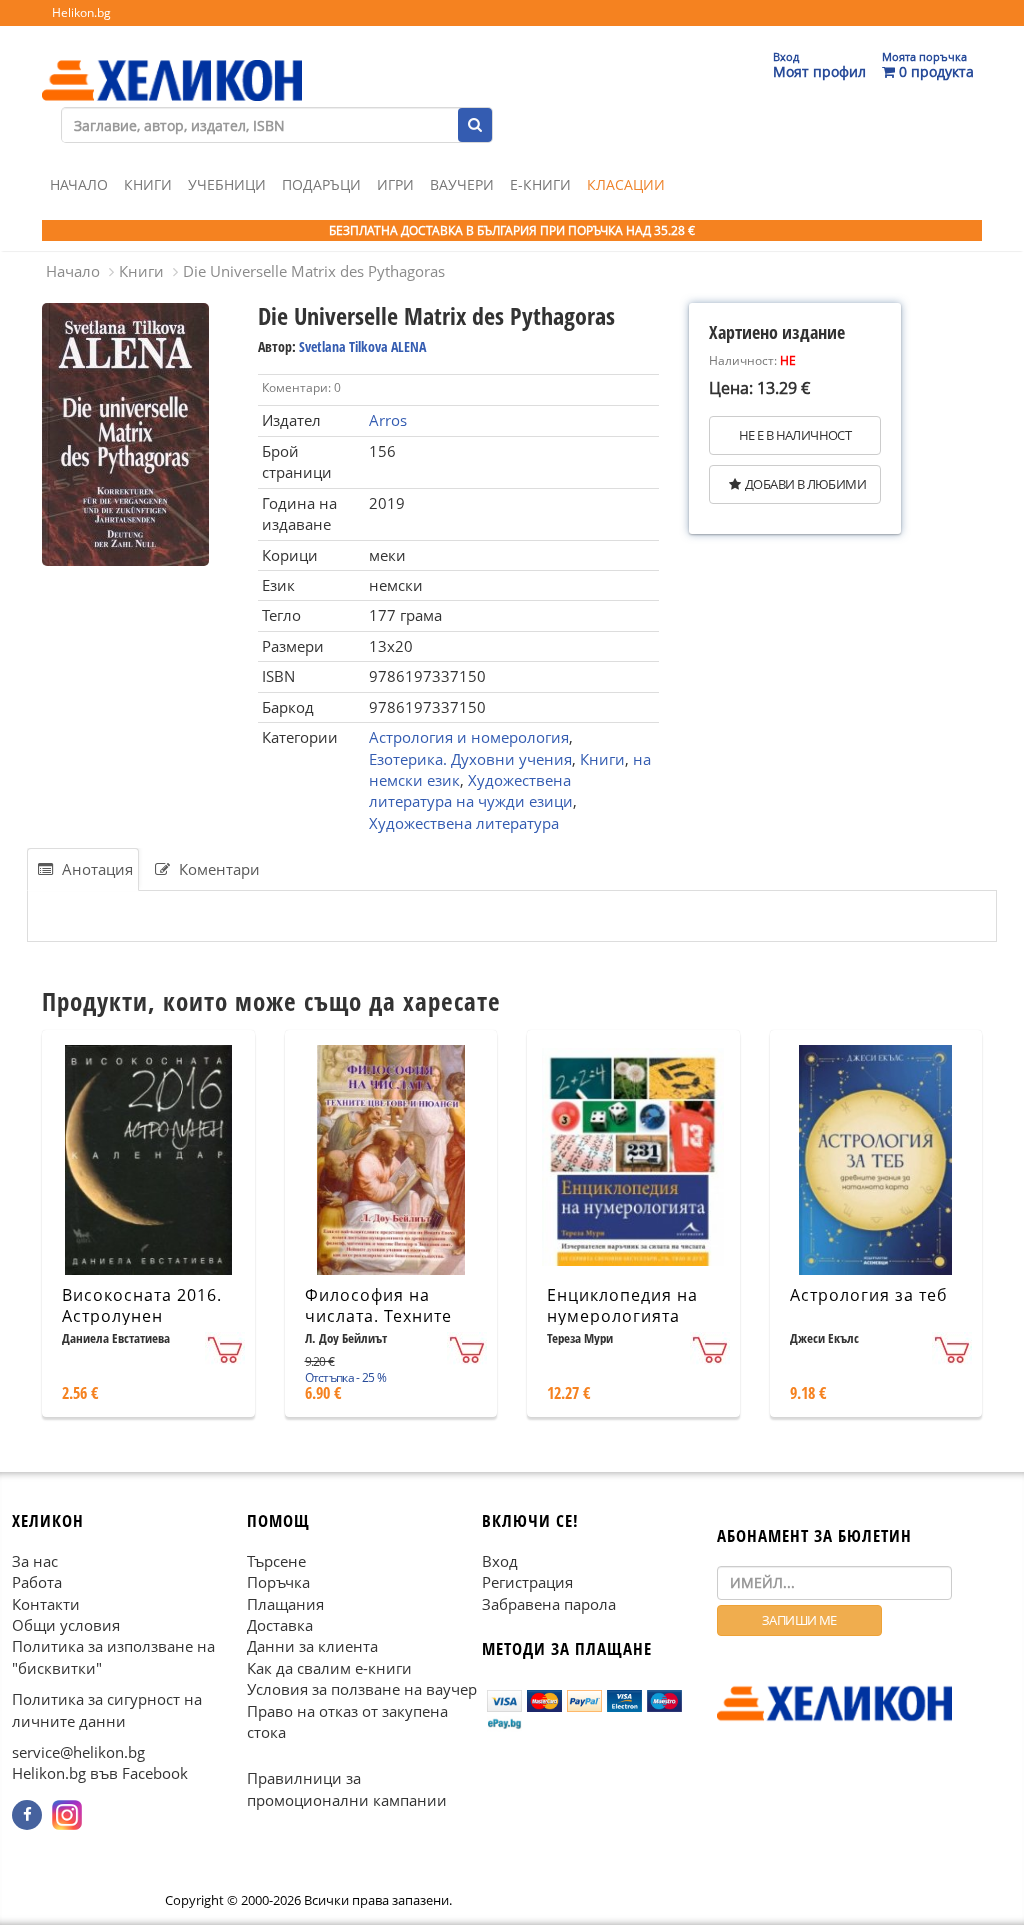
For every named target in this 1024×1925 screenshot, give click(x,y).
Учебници (227, 184)
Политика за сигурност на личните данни (107, 1709)
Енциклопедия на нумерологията (622, 1305)
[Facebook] (27, 1815)
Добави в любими (805, 484)
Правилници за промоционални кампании (347, 1789)
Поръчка (278, 1582)
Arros (388, 420)
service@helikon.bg (78, 1752)
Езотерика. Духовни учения (470, 759)
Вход (500, 1561)
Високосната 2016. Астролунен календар (142, 1316)
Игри (395, 184)
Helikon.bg (81, 12)
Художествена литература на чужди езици (471, 790)
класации (626, 184)
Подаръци (321, 184)
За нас (35, 1561)
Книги (148, 184)
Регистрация (527, 1582)
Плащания (285, 1604)
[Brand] (172, 61)
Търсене (276, 1561)
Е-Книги (540, 184)
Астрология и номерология (469, 737)
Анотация (95, 869)
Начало (79, 184)
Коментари (217, 869)
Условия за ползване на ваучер (362, 1689)
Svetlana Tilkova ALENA (362, 346)
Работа (37, 1582)
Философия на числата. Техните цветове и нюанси (383, 1316)
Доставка (280, 1625)
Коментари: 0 (301, 387)
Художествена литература (464, 823)
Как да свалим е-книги (329, 1668)
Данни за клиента (312, 1647)
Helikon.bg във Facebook (100, 1774)
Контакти (46, 1604)
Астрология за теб (869, 1295)
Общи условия (66, 1625)
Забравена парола (549, 1604)
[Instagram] (67, 1815)
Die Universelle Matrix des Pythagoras (314, 271)
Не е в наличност (795, 435)
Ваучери (462, 184)
